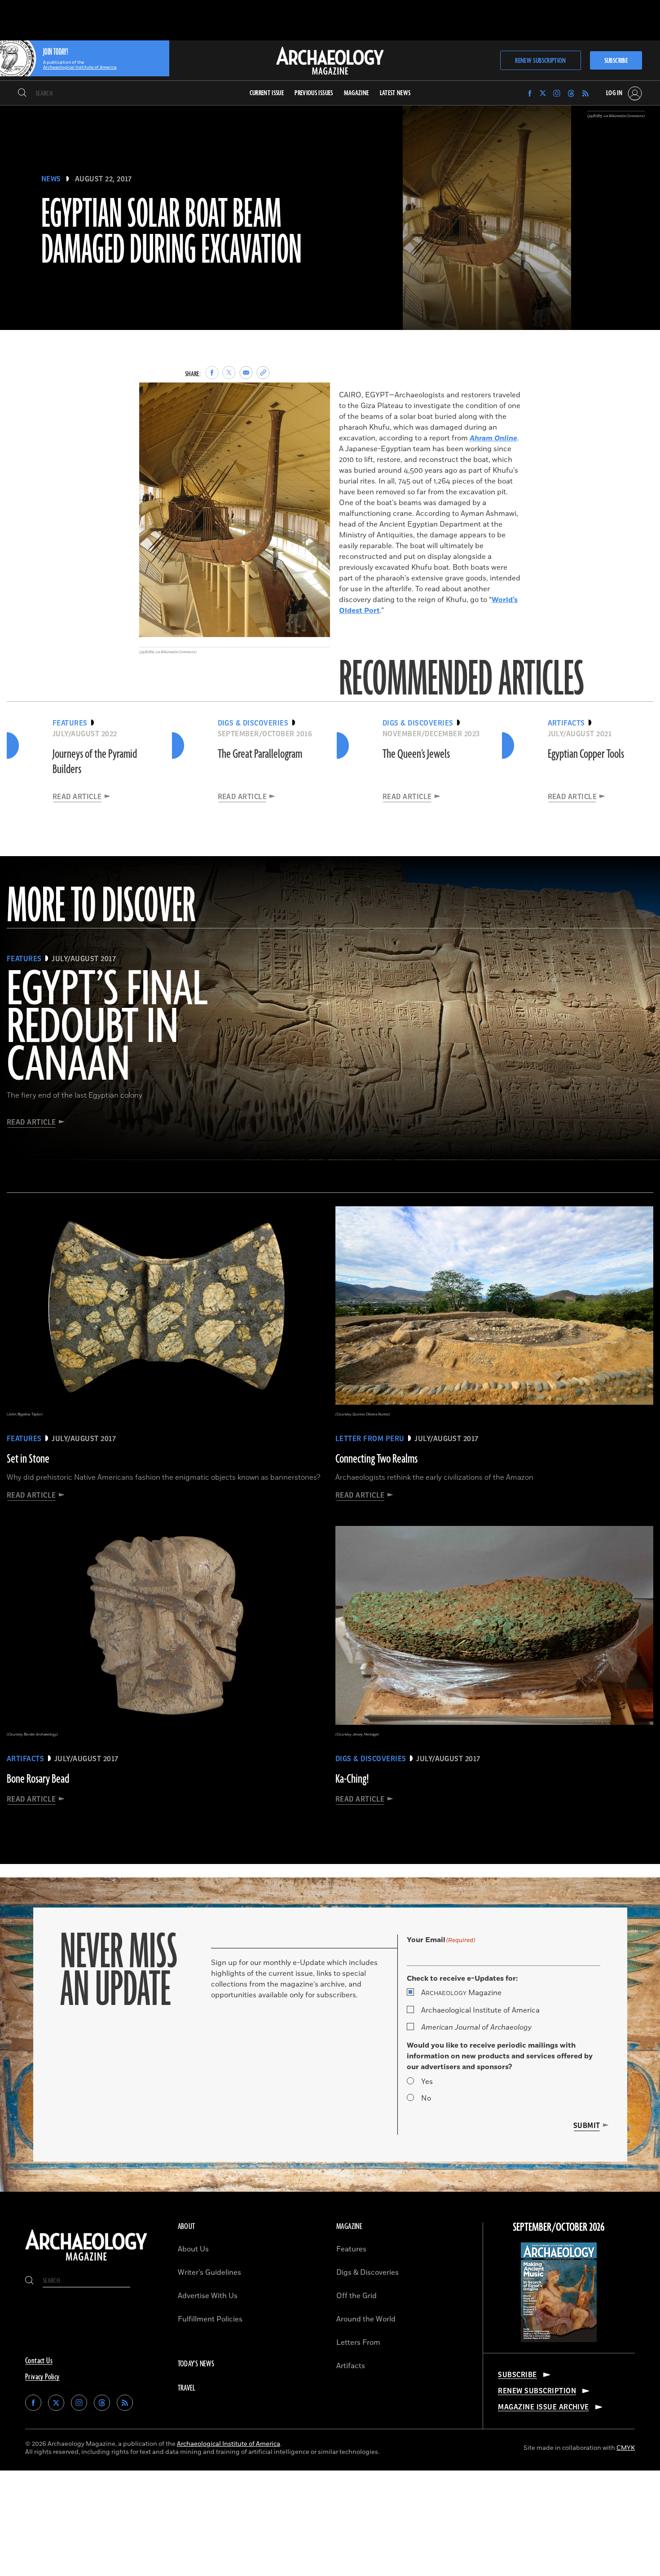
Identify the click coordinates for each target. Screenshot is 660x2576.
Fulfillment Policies (210, 2319)
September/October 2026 (559, 2228)
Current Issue (267, 93)
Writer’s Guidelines (209, 2273)
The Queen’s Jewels (416, 754)
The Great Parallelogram (260, 754)
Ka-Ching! (352, 1779)
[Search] (22, 93)
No (426, 2098)
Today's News (196, 2364)
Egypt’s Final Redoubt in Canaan (107, 1028)
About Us (193, 2249)
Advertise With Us (208, 2296)
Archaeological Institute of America (480, 2010)
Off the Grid (356, 2296)
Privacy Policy (42, 2377)
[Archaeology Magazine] (86, 2262)
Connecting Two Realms (376, 1459)
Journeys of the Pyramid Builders (95, 762)
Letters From (358, 2343)
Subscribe (616, 61)
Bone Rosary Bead (38, 1779)
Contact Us (39, 2361)
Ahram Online (493, 438)
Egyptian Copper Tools (586, 754)
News (51, 179)
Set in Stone (28, 1459)
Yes (427, 2082)
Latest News (395, 93)
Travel (187, 2388)
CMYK (626, 2448)
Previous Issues (314, 93)
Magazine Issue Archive (543, 2407)
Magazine (461, 1993)
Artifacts (351, 2366)
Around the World (366, 2319)
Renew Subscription (540, 61)
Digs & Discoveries (367, 2273)
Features (351, 2249)
